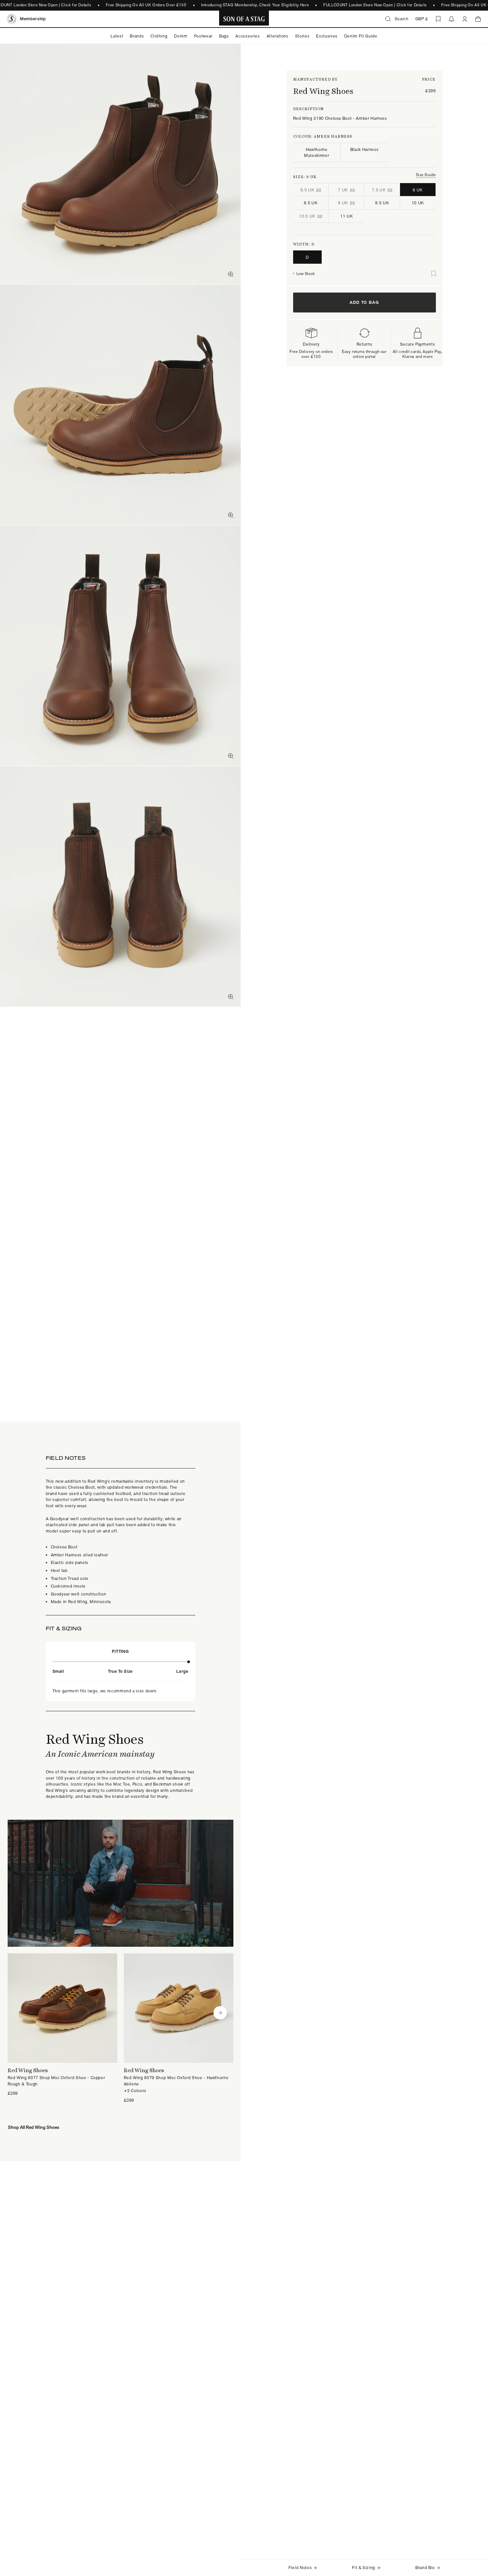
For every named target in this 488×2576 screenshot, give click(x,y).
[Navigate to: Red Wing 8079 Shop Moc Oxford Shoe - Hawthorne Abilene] (179, 2028)
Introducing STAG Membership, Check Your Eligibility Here (255, 5)
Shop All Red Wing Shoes (34, 2127)
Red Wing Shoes (323, 91)
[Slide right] (220, 2013)
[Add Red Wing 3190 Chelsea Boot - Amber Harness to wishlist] (434, 274)
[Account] (465, 19)
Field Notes (300, 2568)
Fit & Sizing (364, 2568)
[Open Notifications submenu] (451, 19)
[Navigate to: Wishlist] (438, 19)
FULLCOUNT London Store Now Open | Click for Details (375, 5)
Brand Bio (425, 2568)
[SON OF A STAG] (244, 19)
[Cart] (478, 19)
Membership (33, 19)
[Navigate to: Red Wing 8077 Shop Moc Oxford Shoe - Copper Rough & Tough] (62, 2025)
